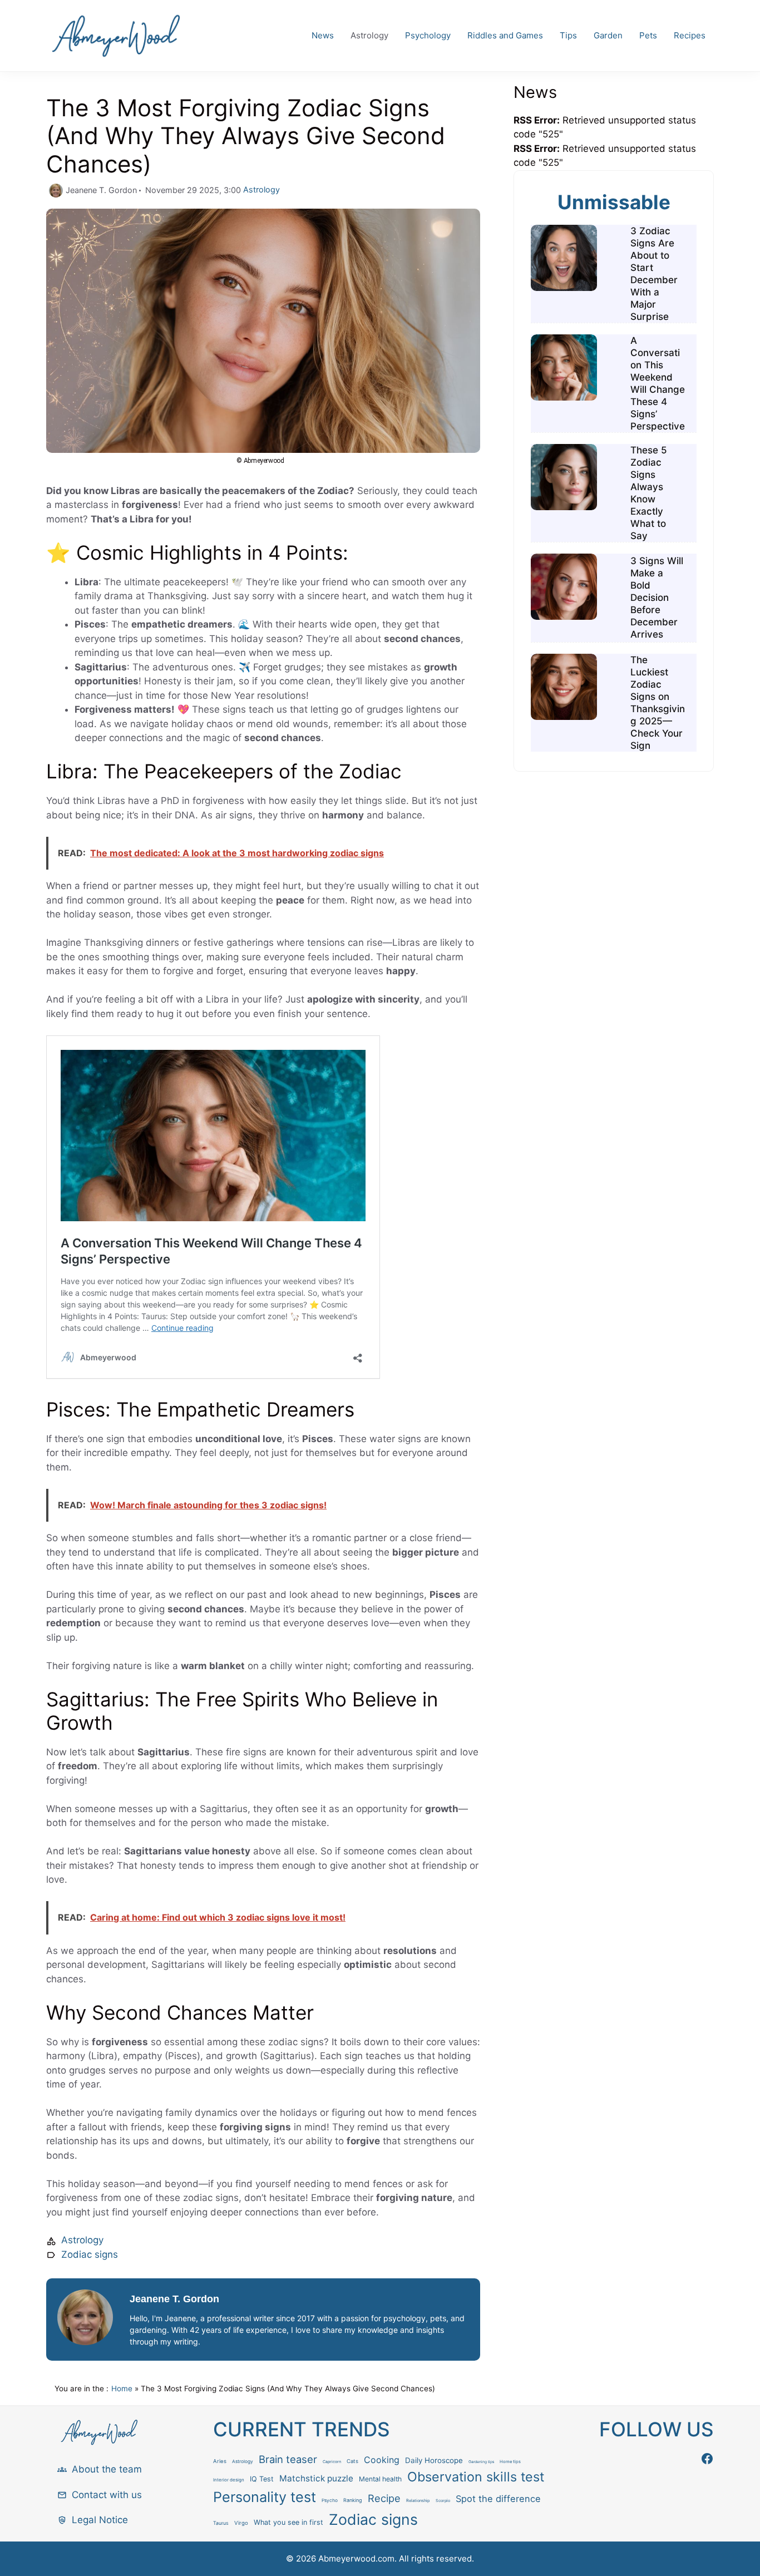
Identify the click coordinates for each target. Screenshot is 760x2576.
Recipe (384, 2498)
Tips (568, 35)
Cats (352, 2461)
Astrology (369, 35)
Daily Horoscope (434, 2460)
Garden (608, 35)
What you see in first (288, 2522)
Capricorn (332, 2462)
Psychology (428, 35)
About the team (107, 2469)
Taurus (221, 2523)
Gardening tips (481, 2462)
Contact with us (107, 2495)
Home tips (510, 2462)
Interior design (229, 2480)
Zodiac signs (90, 2254)
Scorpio (443, 2501)
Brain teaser (288, 2459)
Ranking (353, 2500)
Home (122, 2389)
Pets (648, 35)
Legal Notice (100, 2520)
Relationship (418, 2501)
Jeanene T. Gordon (174, 2299)
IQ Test (262, 2479)
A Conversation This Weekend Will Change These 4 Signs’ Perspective (658, 383)
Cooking (382, 2460)
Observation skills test (476, 2477)
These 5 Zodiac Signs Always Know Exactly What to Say (649, 493)
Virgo (241, 2523)
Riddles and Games (505, 35)
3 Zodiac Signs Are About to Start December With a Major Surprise (654, 274)
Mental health (380, 2479)
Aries (220, 2461)
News (323, 35)
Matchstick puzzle (316, 2478)
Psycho (330, 2500)
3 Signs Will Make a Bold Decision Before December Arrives (657, 598)
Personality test (265, 2497)
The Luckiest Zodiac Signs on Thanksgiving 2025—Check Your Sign (658, 703)
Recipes (690, 35)
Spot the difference (498, 2499)
